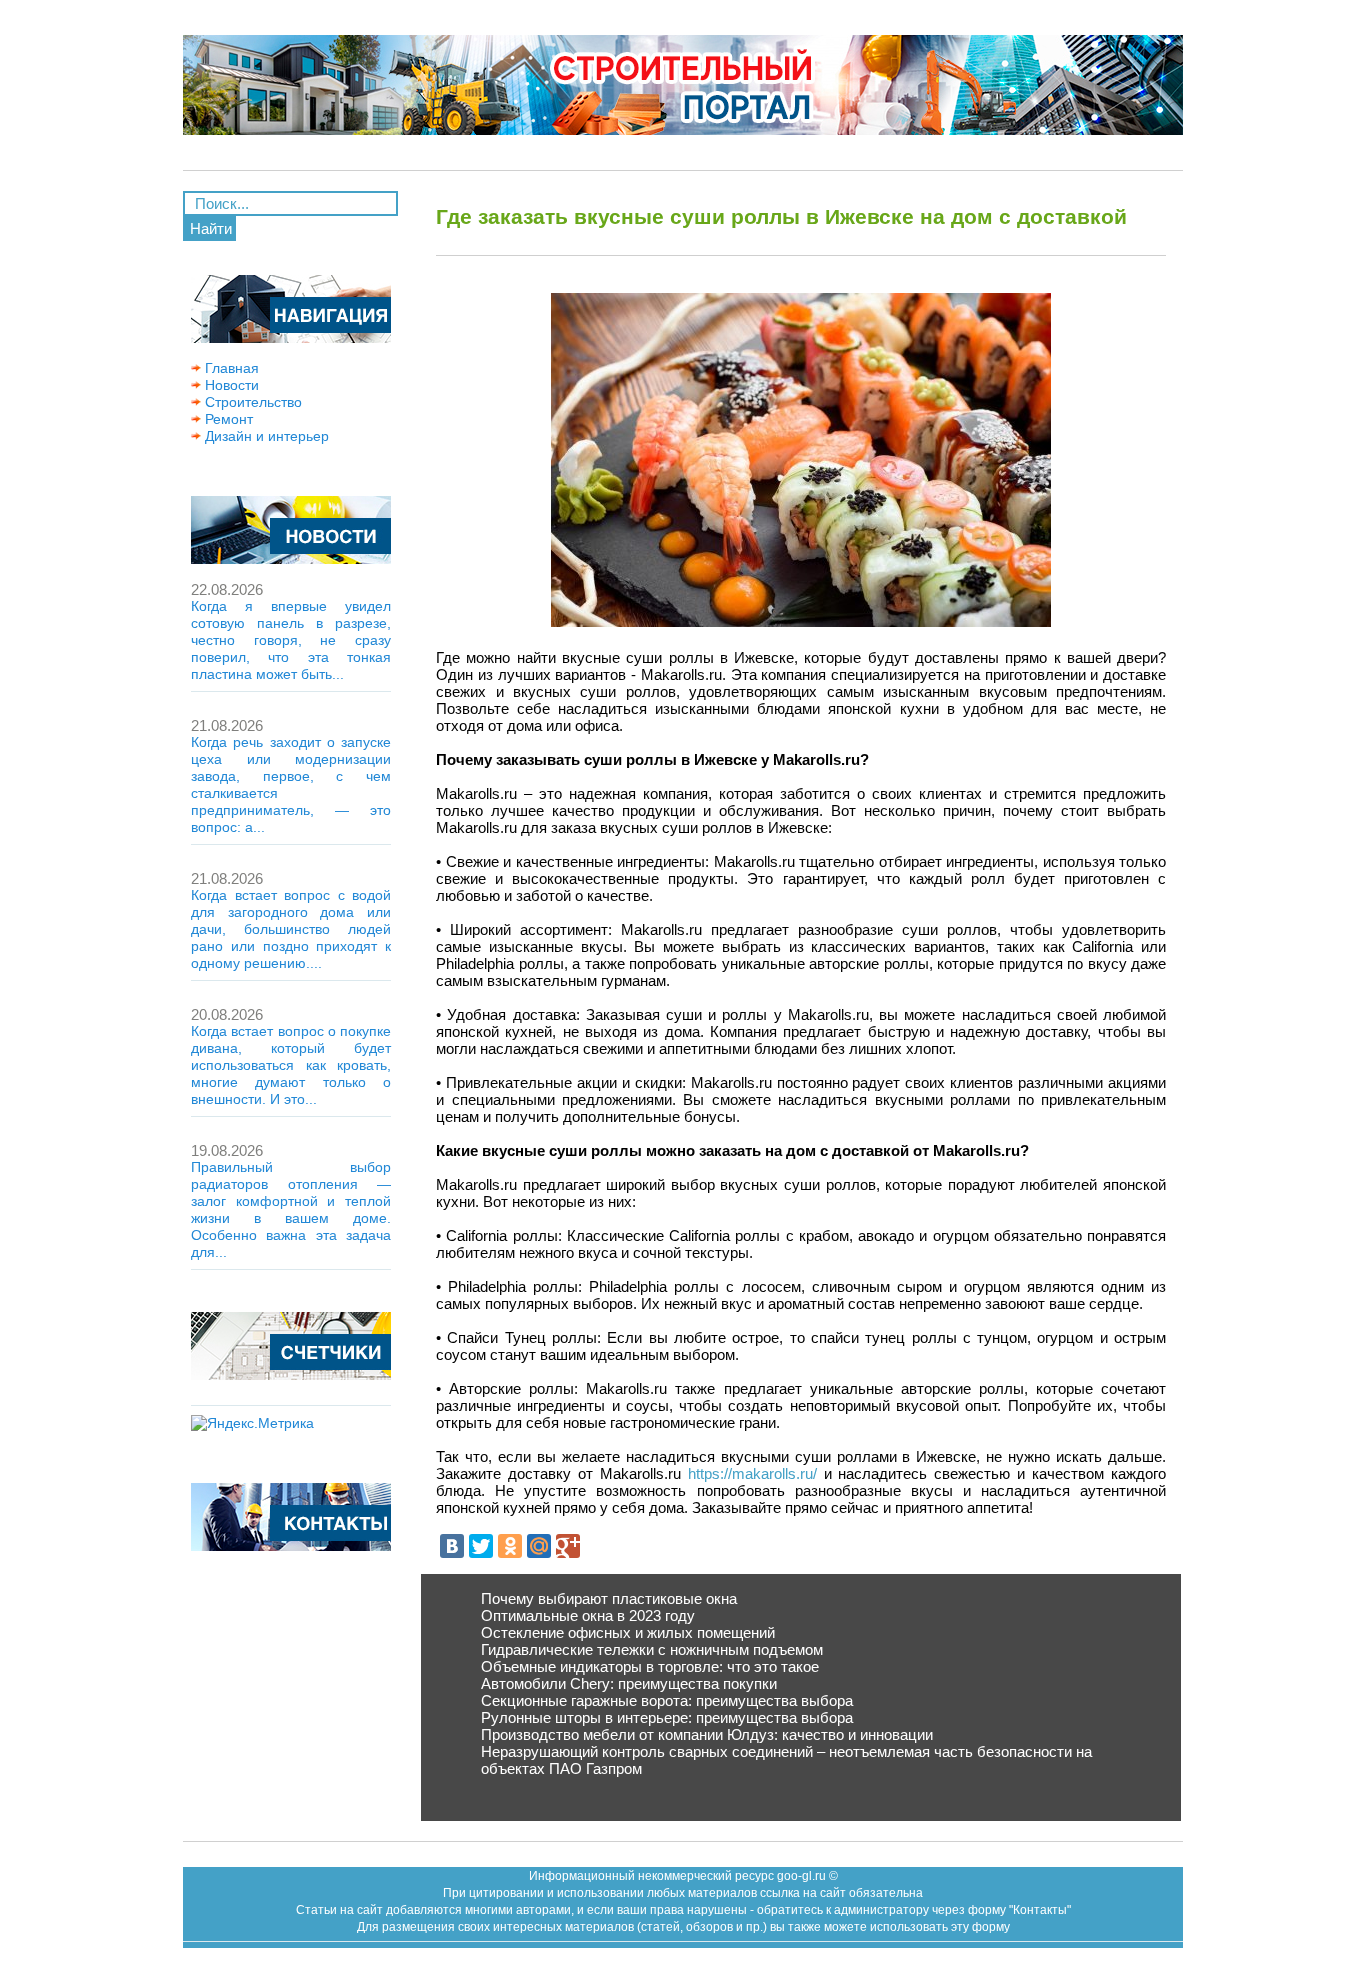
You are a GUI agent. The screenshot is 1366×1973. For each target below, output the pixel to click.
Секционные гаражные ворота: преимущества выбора (667, 1700)
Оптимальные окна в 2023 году (588, 1615)
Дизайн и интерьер (265, 436)
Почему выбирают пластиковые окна (609, 1598)
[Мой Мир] (539, 1546)
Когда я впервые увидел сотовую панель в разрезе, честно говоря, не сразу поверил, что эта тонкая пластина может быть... (291, 640)
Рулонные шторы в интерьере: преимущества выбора (667, 1717)
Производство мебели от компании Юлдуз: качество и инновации (707, 1734)
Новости (230, 385)
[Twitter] (481, 1546)
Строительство (251, 402)
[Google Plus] (568, 1546)
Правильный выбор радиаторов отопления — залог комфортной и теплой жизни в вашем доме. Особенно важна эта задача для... (291, 1209)
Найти (211, 228)
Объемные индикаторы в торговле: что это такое (650, 1666)
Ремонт (227, 419)
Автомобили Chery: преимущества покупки (629, 1683)
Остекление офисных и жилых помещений (628, 1632)
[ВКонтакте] (452, 1546)
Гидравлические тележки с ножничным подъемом (652, 1649)
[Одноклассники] (510, 1546)
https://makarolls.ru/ (752, 1473)
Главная (230, 368)
